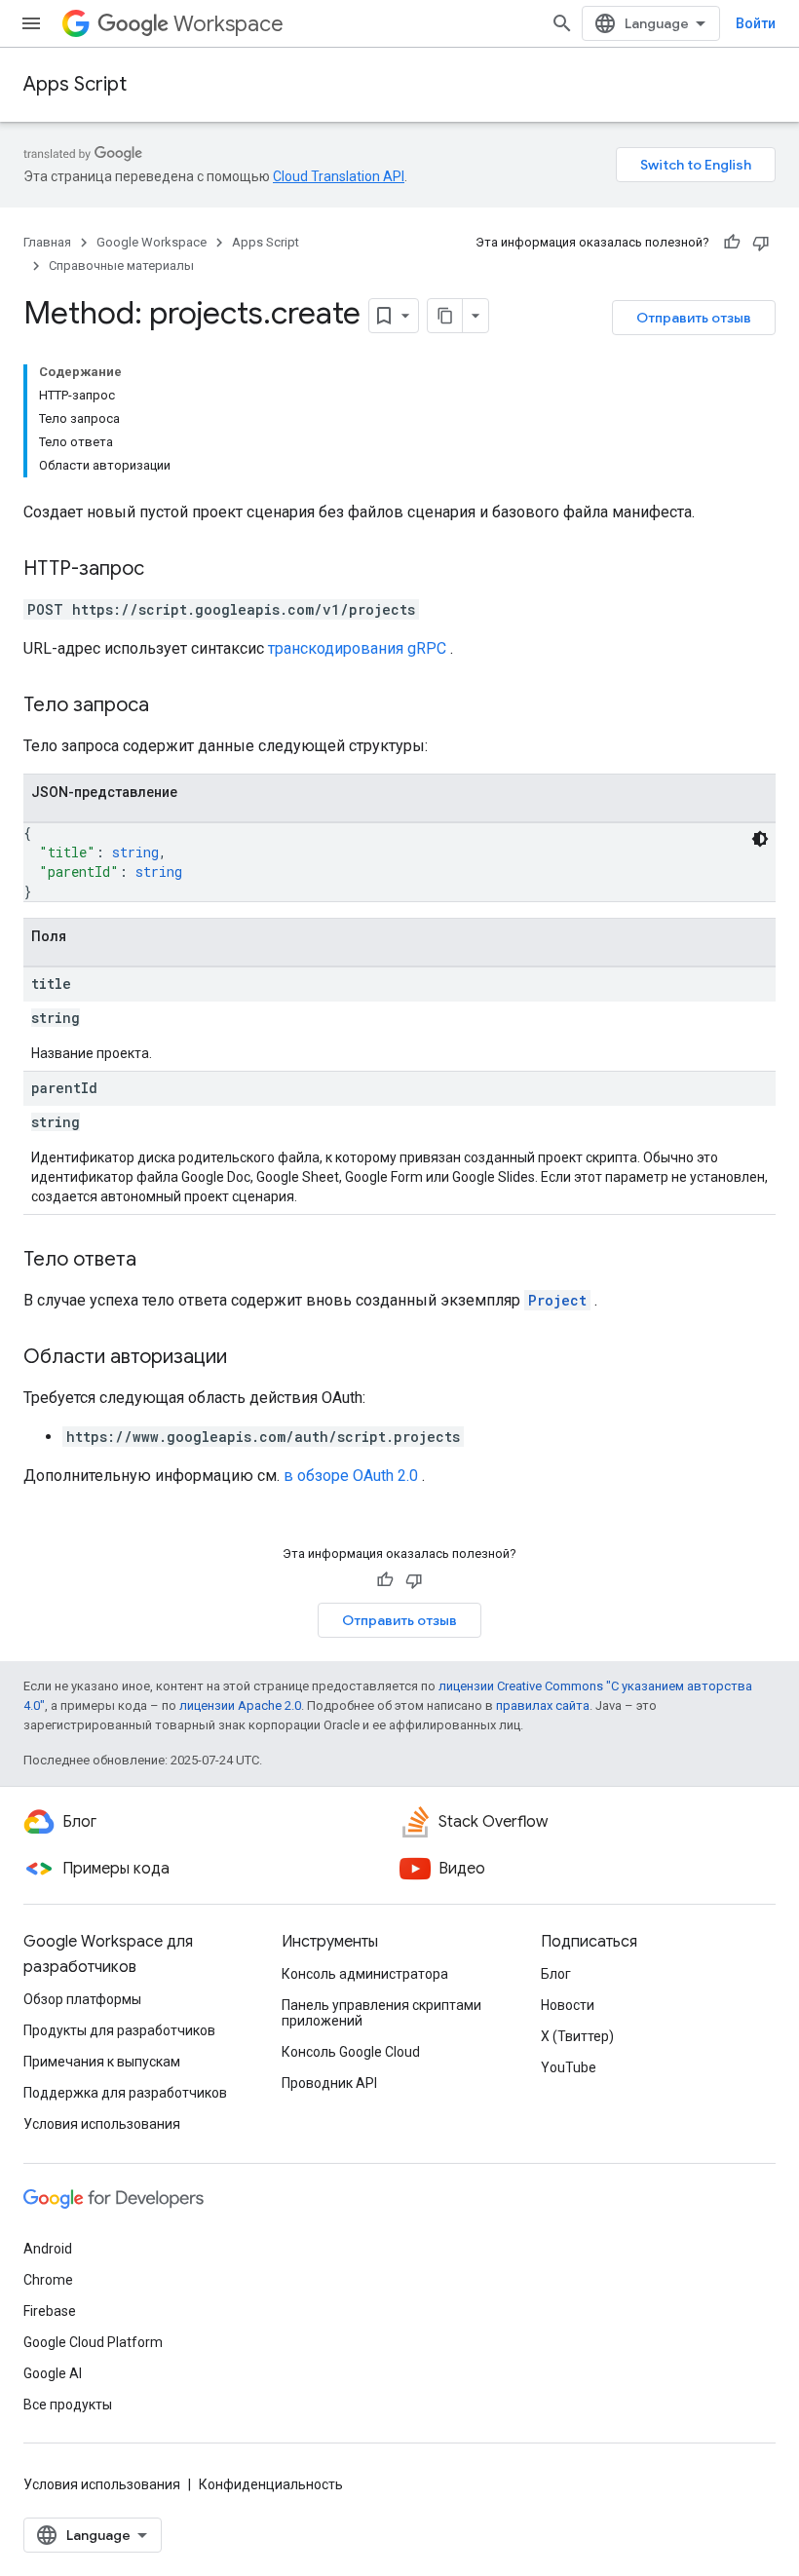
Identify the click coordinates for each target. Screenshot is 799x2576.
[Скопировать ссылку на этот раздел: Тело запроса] (169, 706)
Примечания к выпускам (102, 2062)
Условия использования (102, 2124)
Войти (756, 23)
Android (48, 2249)
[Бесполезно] (761, 243)
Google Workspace (152, 242)
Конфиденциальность (271, 2484)
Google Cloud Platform (93, 2342)
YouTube (569, 2067)
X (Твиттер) (577, 2036)
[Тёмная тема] (760, 839)
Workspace (228, 24)
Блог (556, 1974)
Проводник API (329, 2083)
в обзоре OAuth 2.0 (351, 1476)
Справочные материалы (121, 265)
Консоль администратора (365, 1974)
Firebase (50, 2311)
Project (557, 1300)
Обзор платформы (82, 1999)
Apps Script (75, 84)
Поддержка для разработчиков (125, 2093)
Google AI (53, 2373)
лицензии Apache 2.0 (240, 1705)
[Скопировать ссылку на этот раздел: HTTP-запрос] (164, 570)
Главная (47, 242)
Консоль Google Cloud (351, 2052)
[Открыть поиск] (562, 23)
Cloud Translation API (339, 176)
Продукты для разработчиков (119, 2030)
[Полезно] (732, 243)
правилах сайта (543, 1705)
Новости (568, 2005)
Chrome (48, 2280)
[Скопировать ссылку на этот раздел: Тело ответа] (156, 1261)
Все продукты (68, 2405)
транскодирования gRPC (357, 648)
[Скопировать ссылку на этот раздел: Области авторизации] (247, 1358)
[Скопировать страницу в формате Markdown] (445, 316)
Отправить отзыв (694, 318)
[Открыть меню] (31, 23)
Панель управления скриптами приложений (381, 2013)
